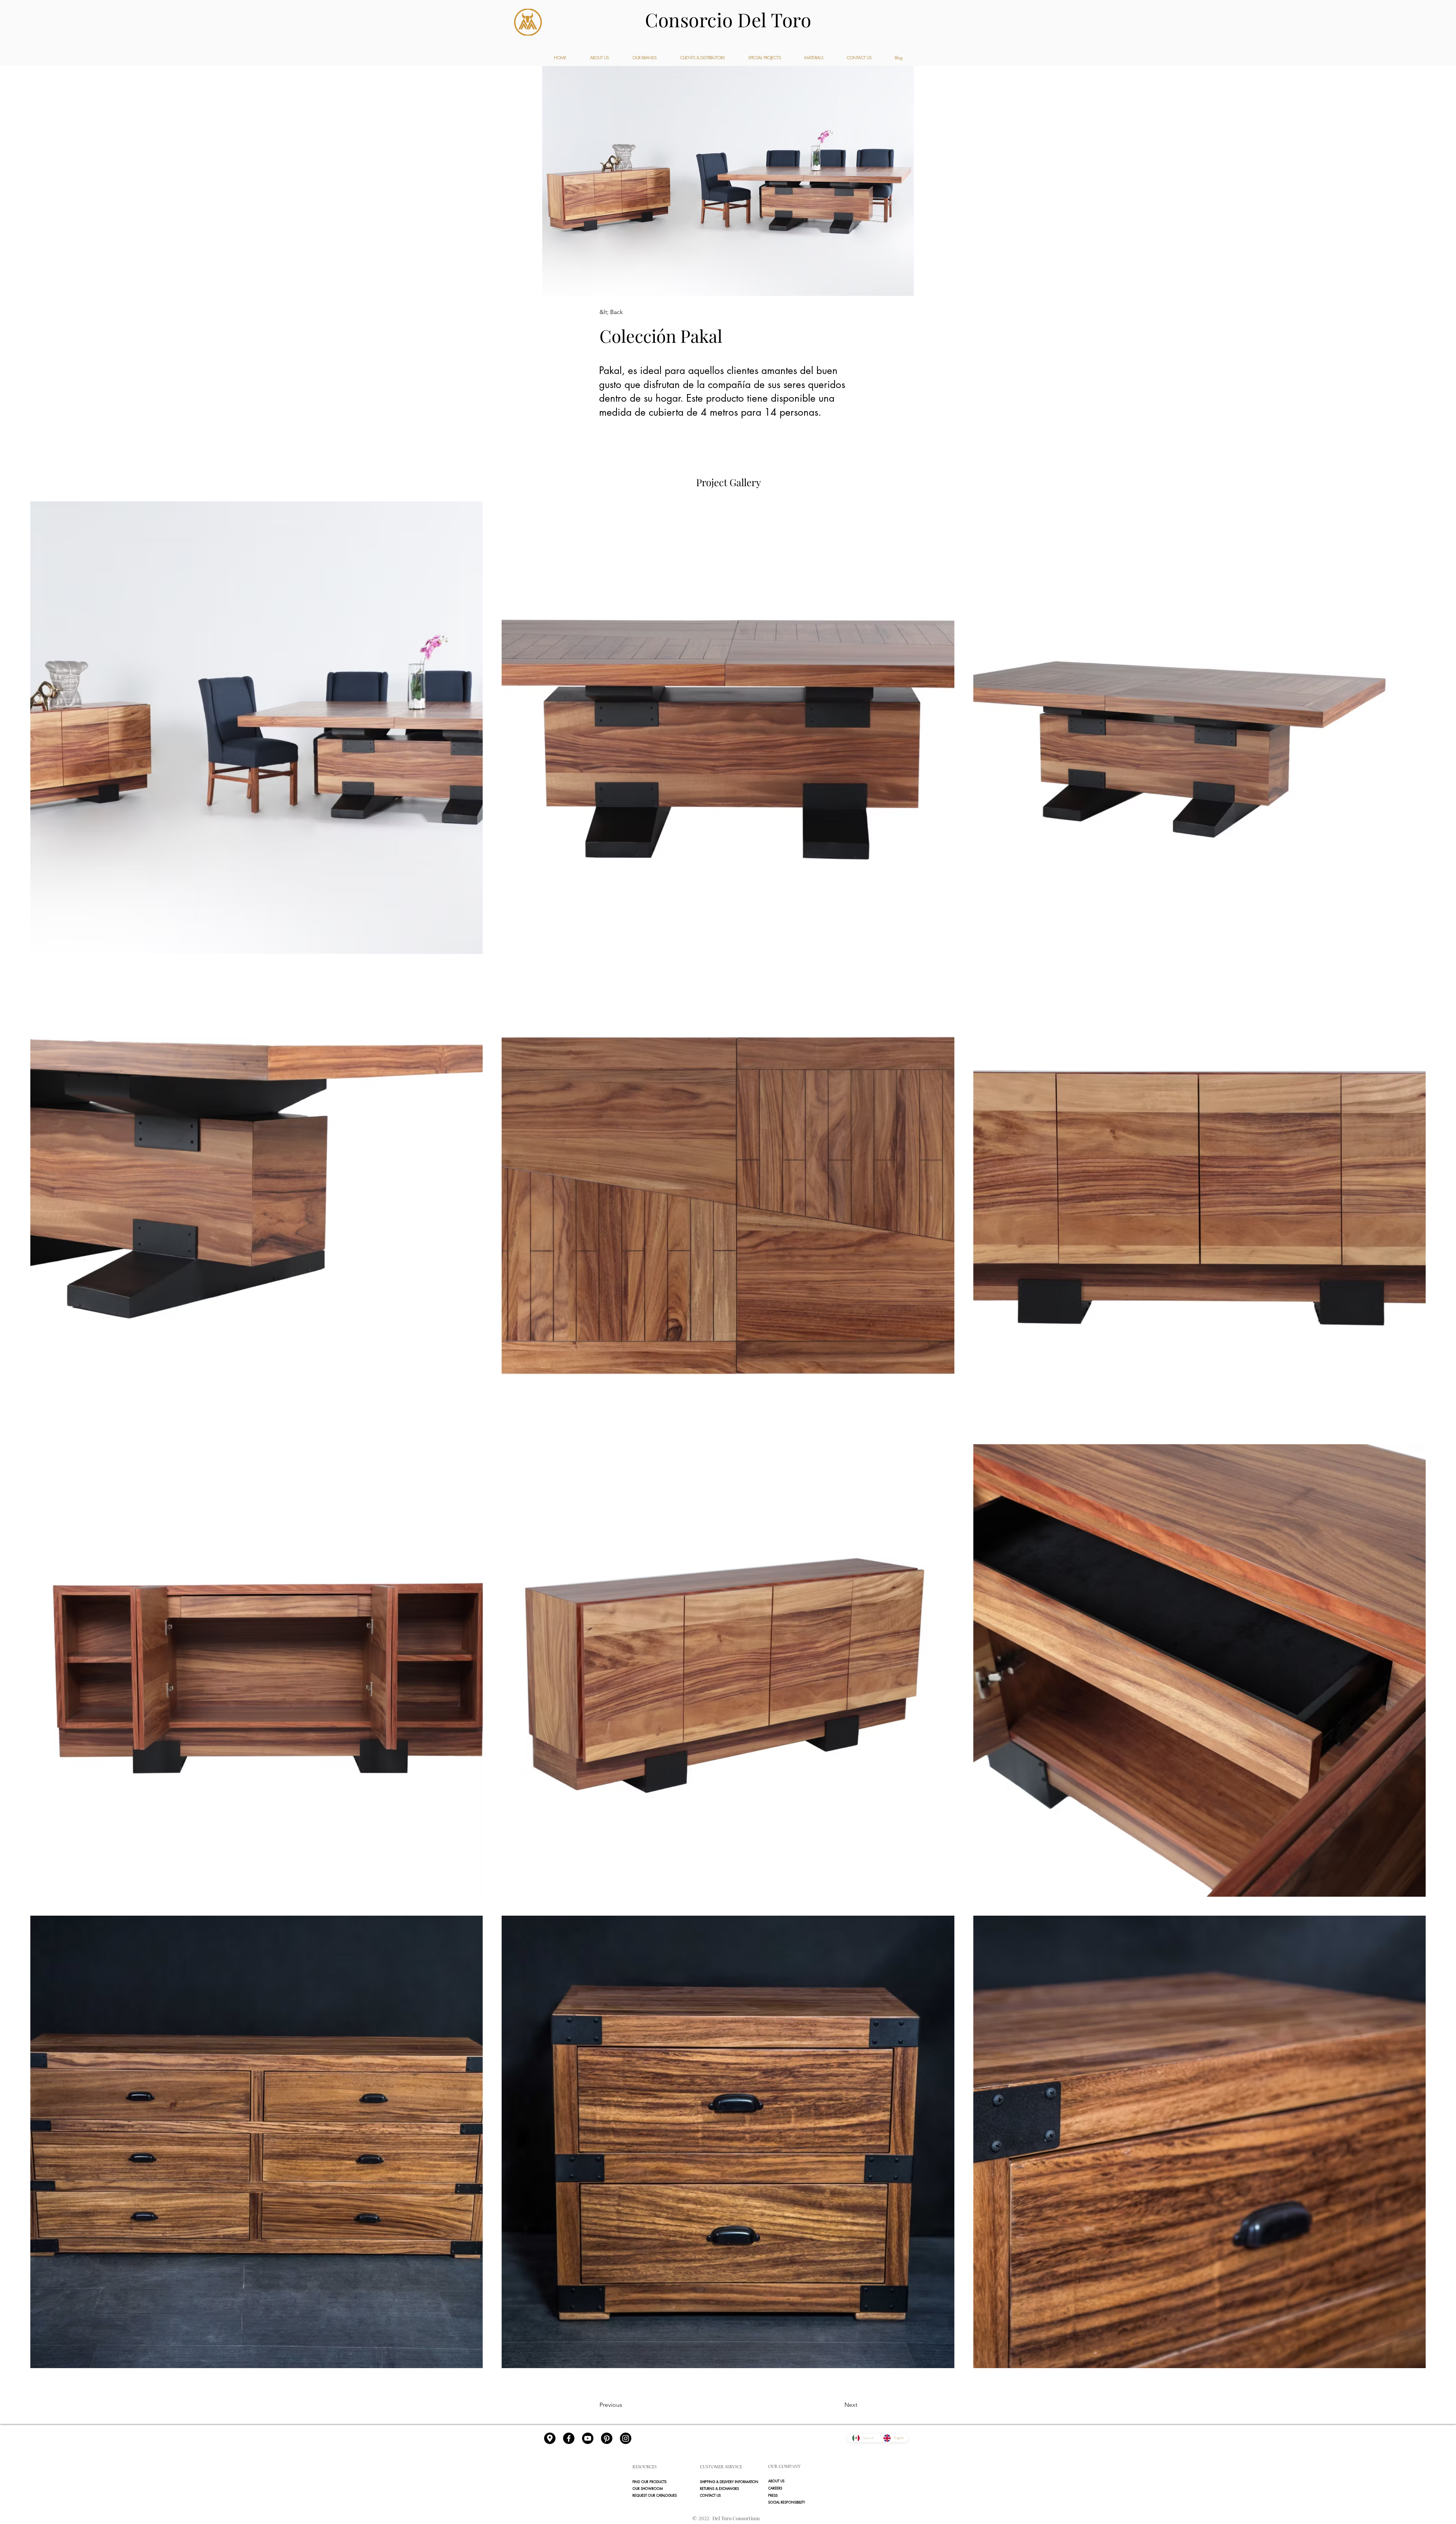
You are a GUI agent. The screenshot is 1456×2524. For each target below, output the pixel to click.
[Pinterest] (607, 2438)
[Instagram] (626, 2438)
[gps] (550, 2438)
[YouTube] (588, 2438)
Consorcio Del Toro (728, 20)
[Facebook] (569, 2438)
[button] (796, 2495)
